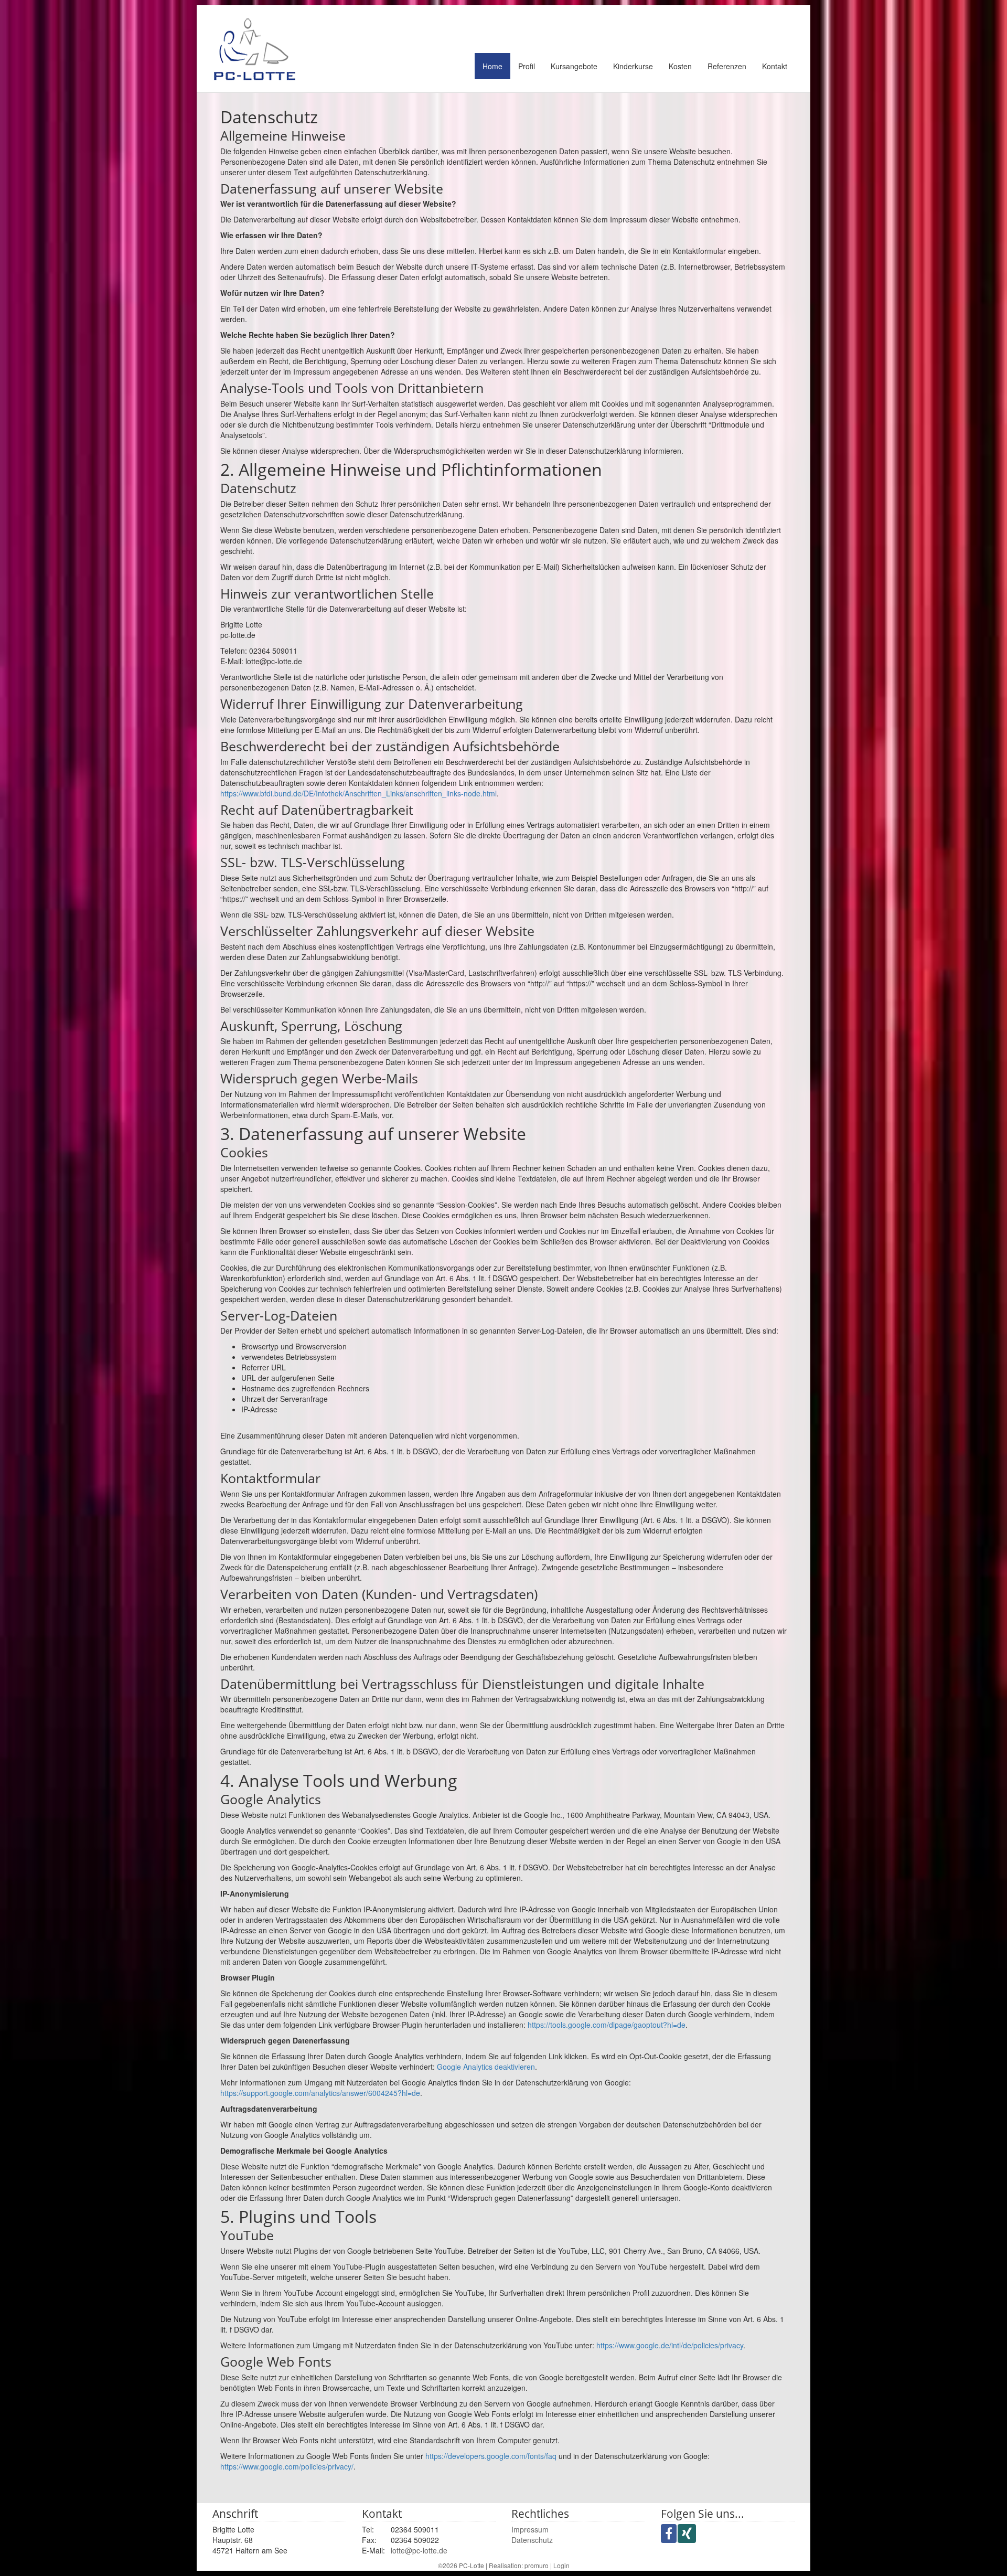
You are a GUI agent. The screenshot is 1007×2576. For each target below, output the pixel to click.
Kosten (680, 66)
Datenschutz (532, 2540)
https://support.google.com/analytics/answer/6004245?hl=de (320, 2093)
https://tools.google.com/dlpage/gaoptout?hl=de (607, 2025)
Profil (527, 66)
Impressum (530, 2529)
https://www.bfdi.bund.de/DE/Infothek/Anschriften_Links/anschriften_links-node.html (358, 793)
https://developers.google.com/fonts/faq (491, 2456)
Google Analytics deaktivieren (486, 2067)
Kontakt (775, 66)
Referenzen (727, 66)
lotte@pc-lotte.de (419, 2550)
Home (492, 66)
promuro (537, 2565)
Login (561, 2565)
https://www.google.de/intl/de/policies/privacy (670, 2345)
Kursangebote (574, 66)
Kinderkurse (633, 66)
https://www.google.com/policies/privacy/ (287, 2466)
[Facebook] (669, 2534)
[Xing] (687, 2534)
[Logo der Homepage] (255, 49)
